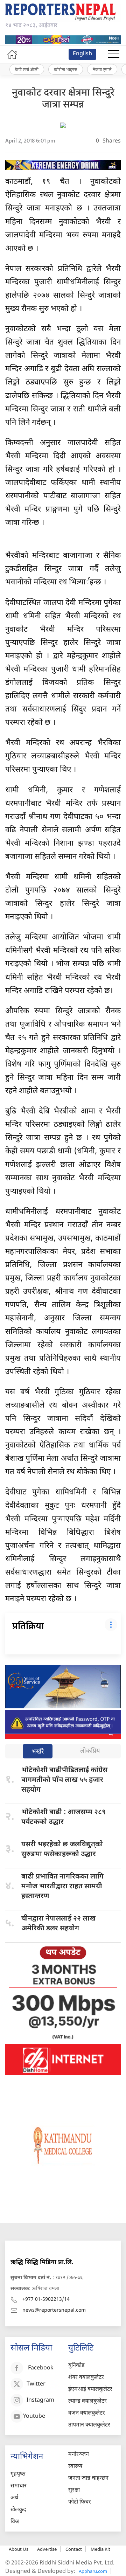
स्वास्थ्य (75, 2467)
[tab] (38, 1752)
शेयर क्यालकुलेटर (86, 2378)
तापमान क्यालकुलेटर (89, 2425)
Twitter (36, 2385)
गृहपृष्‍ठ (18, 2474)
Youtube (34, 2417)
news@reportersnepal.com (54, 2310)
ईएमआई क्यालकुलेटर (90, 2390)
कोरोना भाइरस (66, 69)
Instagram (40, 2401)
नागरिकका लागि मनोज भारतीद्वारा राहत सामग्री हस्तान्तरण (62, 1887)
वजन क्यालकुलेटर (87, 2413)
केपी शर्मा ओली (27, 69)
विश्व (15, 2522)
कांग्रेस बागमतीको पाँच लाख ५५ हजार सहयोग (64, 1780)
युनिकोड (76, 2366)
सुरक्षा (74, 2490)
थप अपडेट (63, 1953)
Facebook (41, 2369)
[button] (114, 54)
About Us (19, 2549)
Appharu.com (93, 2571)
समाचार (19, 2486)
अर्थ (14, 2498)
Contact (74, 2549)
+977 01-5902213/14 (46, 2300)
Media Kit (100, 2549)
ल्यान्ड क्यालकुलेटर (87, 2401)
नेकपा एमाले (102, 69)
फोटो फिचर (80, 2502)
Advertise (47, 2549)
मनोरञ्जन (79, 2455)
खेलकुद (18, 2510)
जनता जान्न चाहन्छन (88, 2478)
